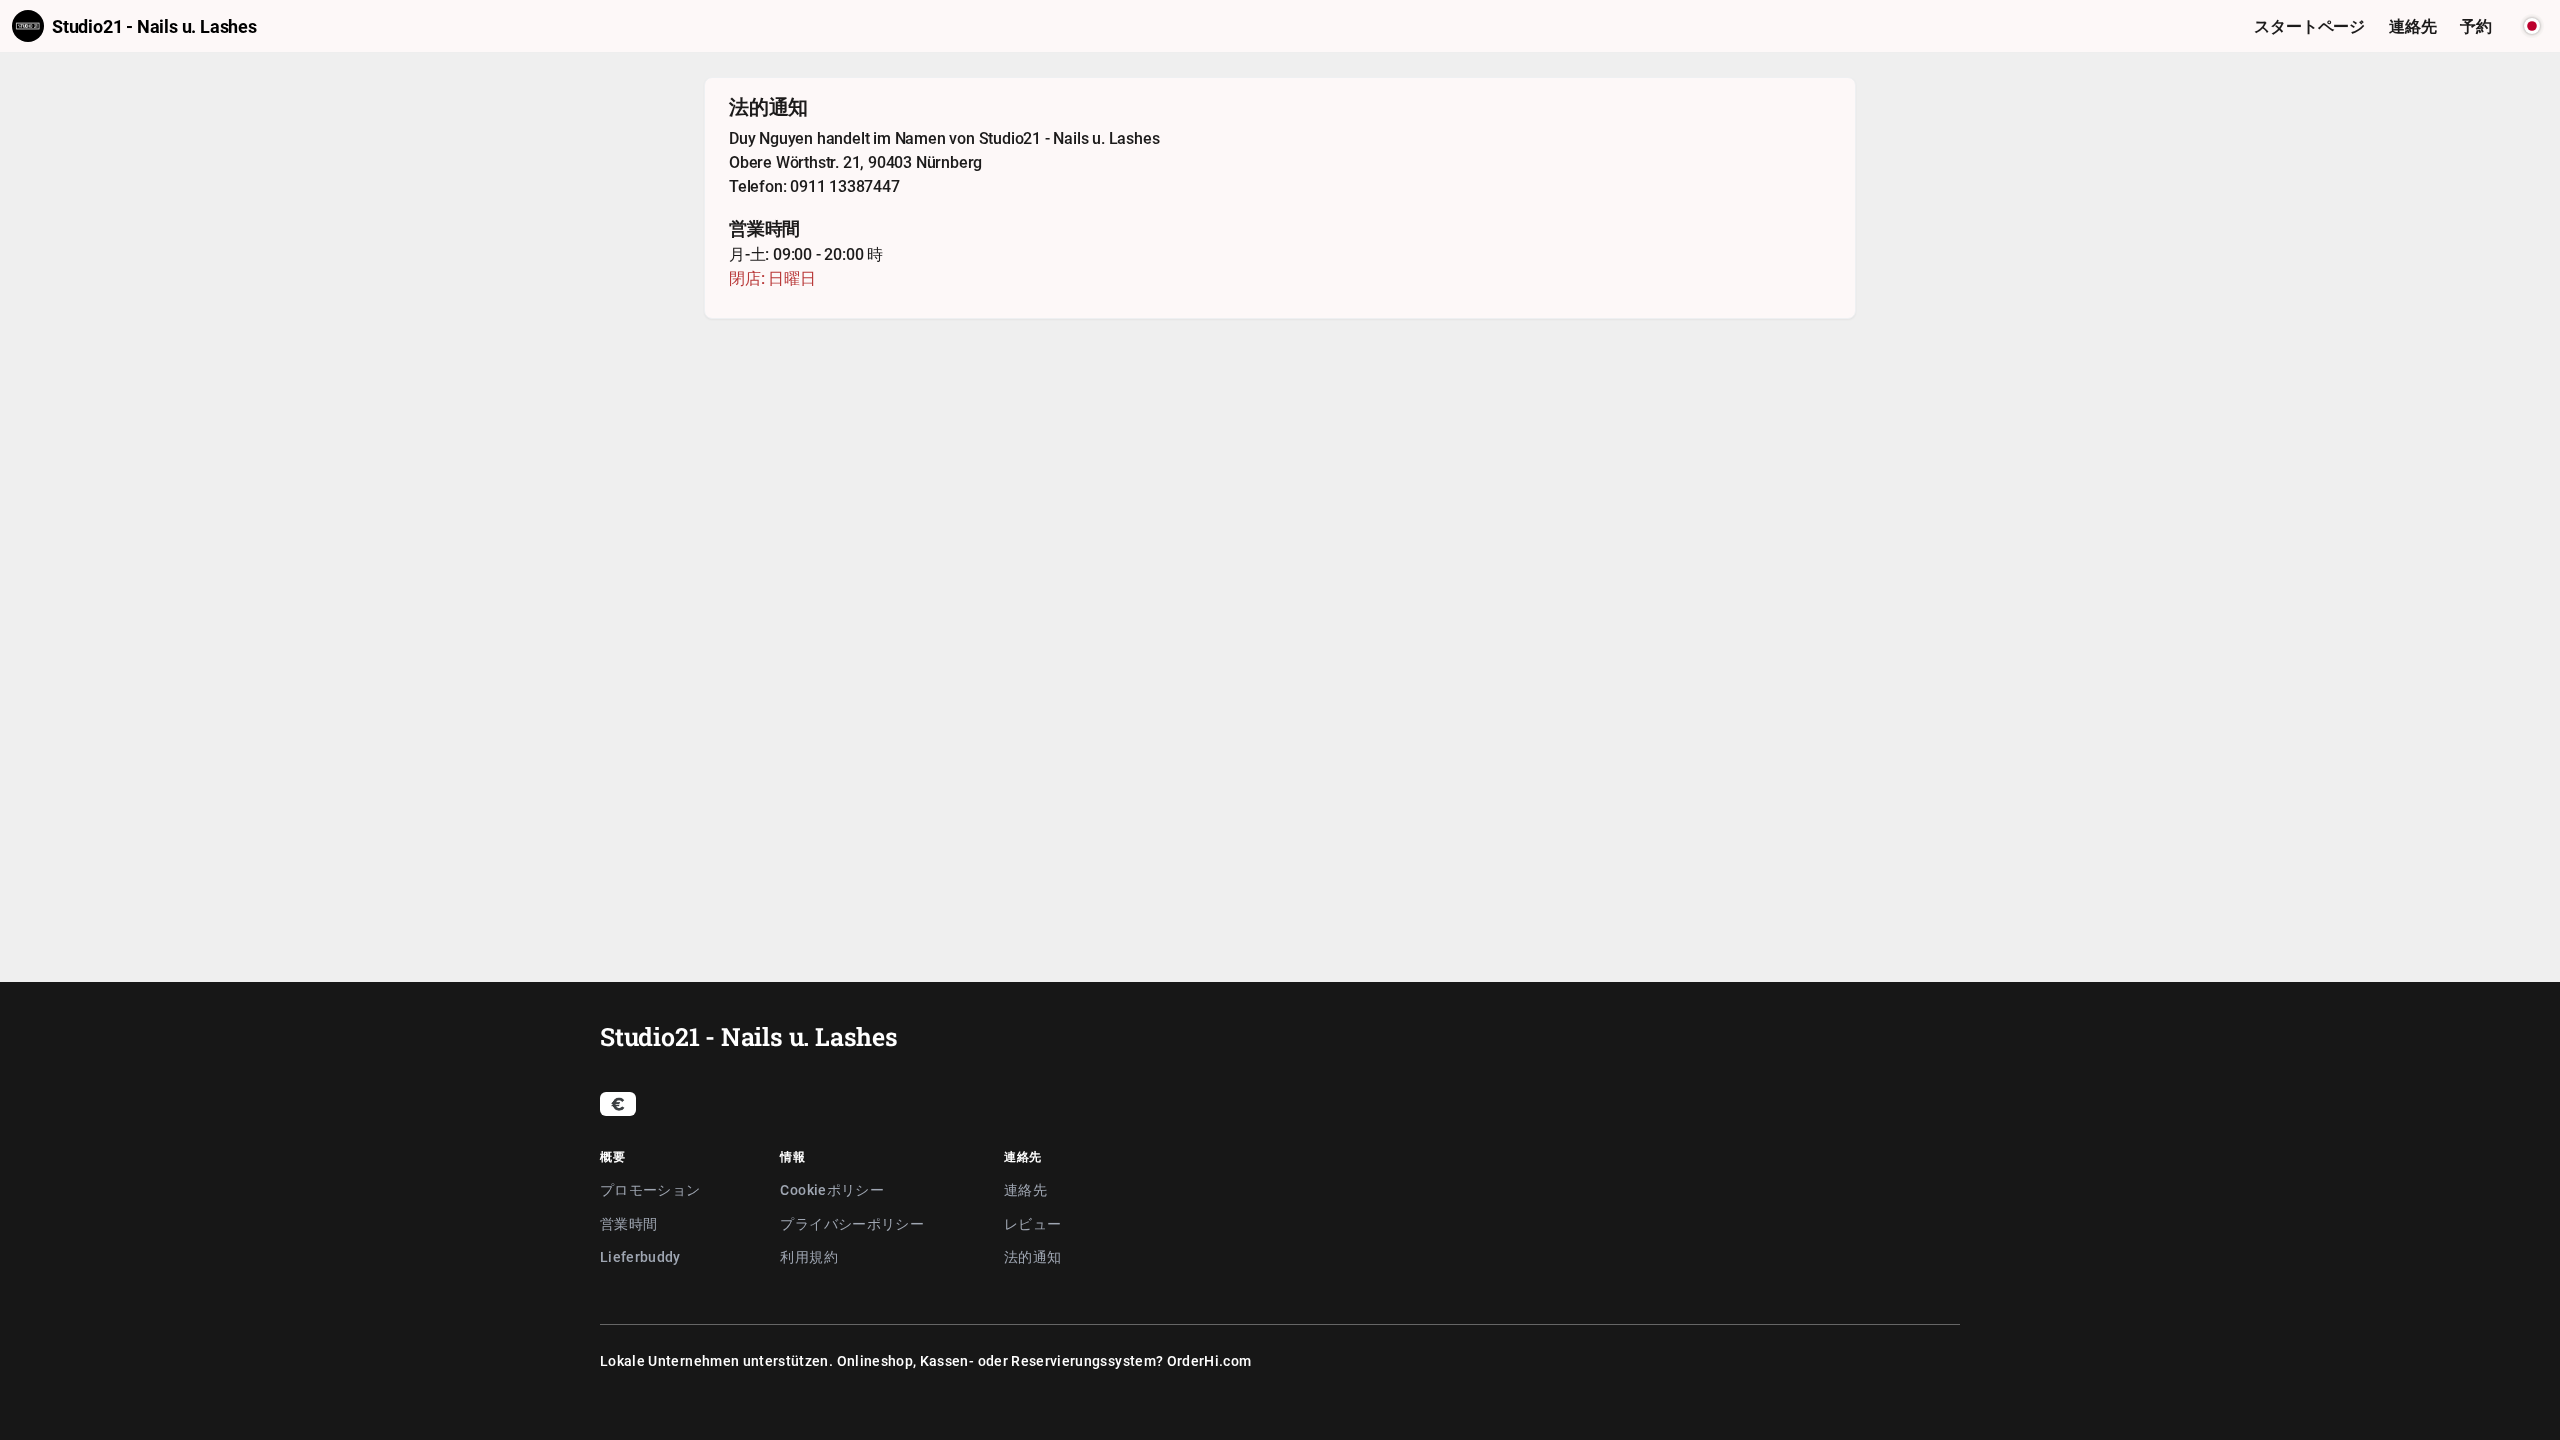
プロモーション (650, 1189)
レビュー (1032, 1223)
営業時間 (628, 1223)
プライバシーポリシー (852, 1223)
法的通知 (1032, 1256)
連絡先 (1025, 1189)
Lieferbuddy (640, 1256)
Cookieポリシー (832, 1189)
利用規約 (808, 1256)
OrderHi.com (1209, 1360)
